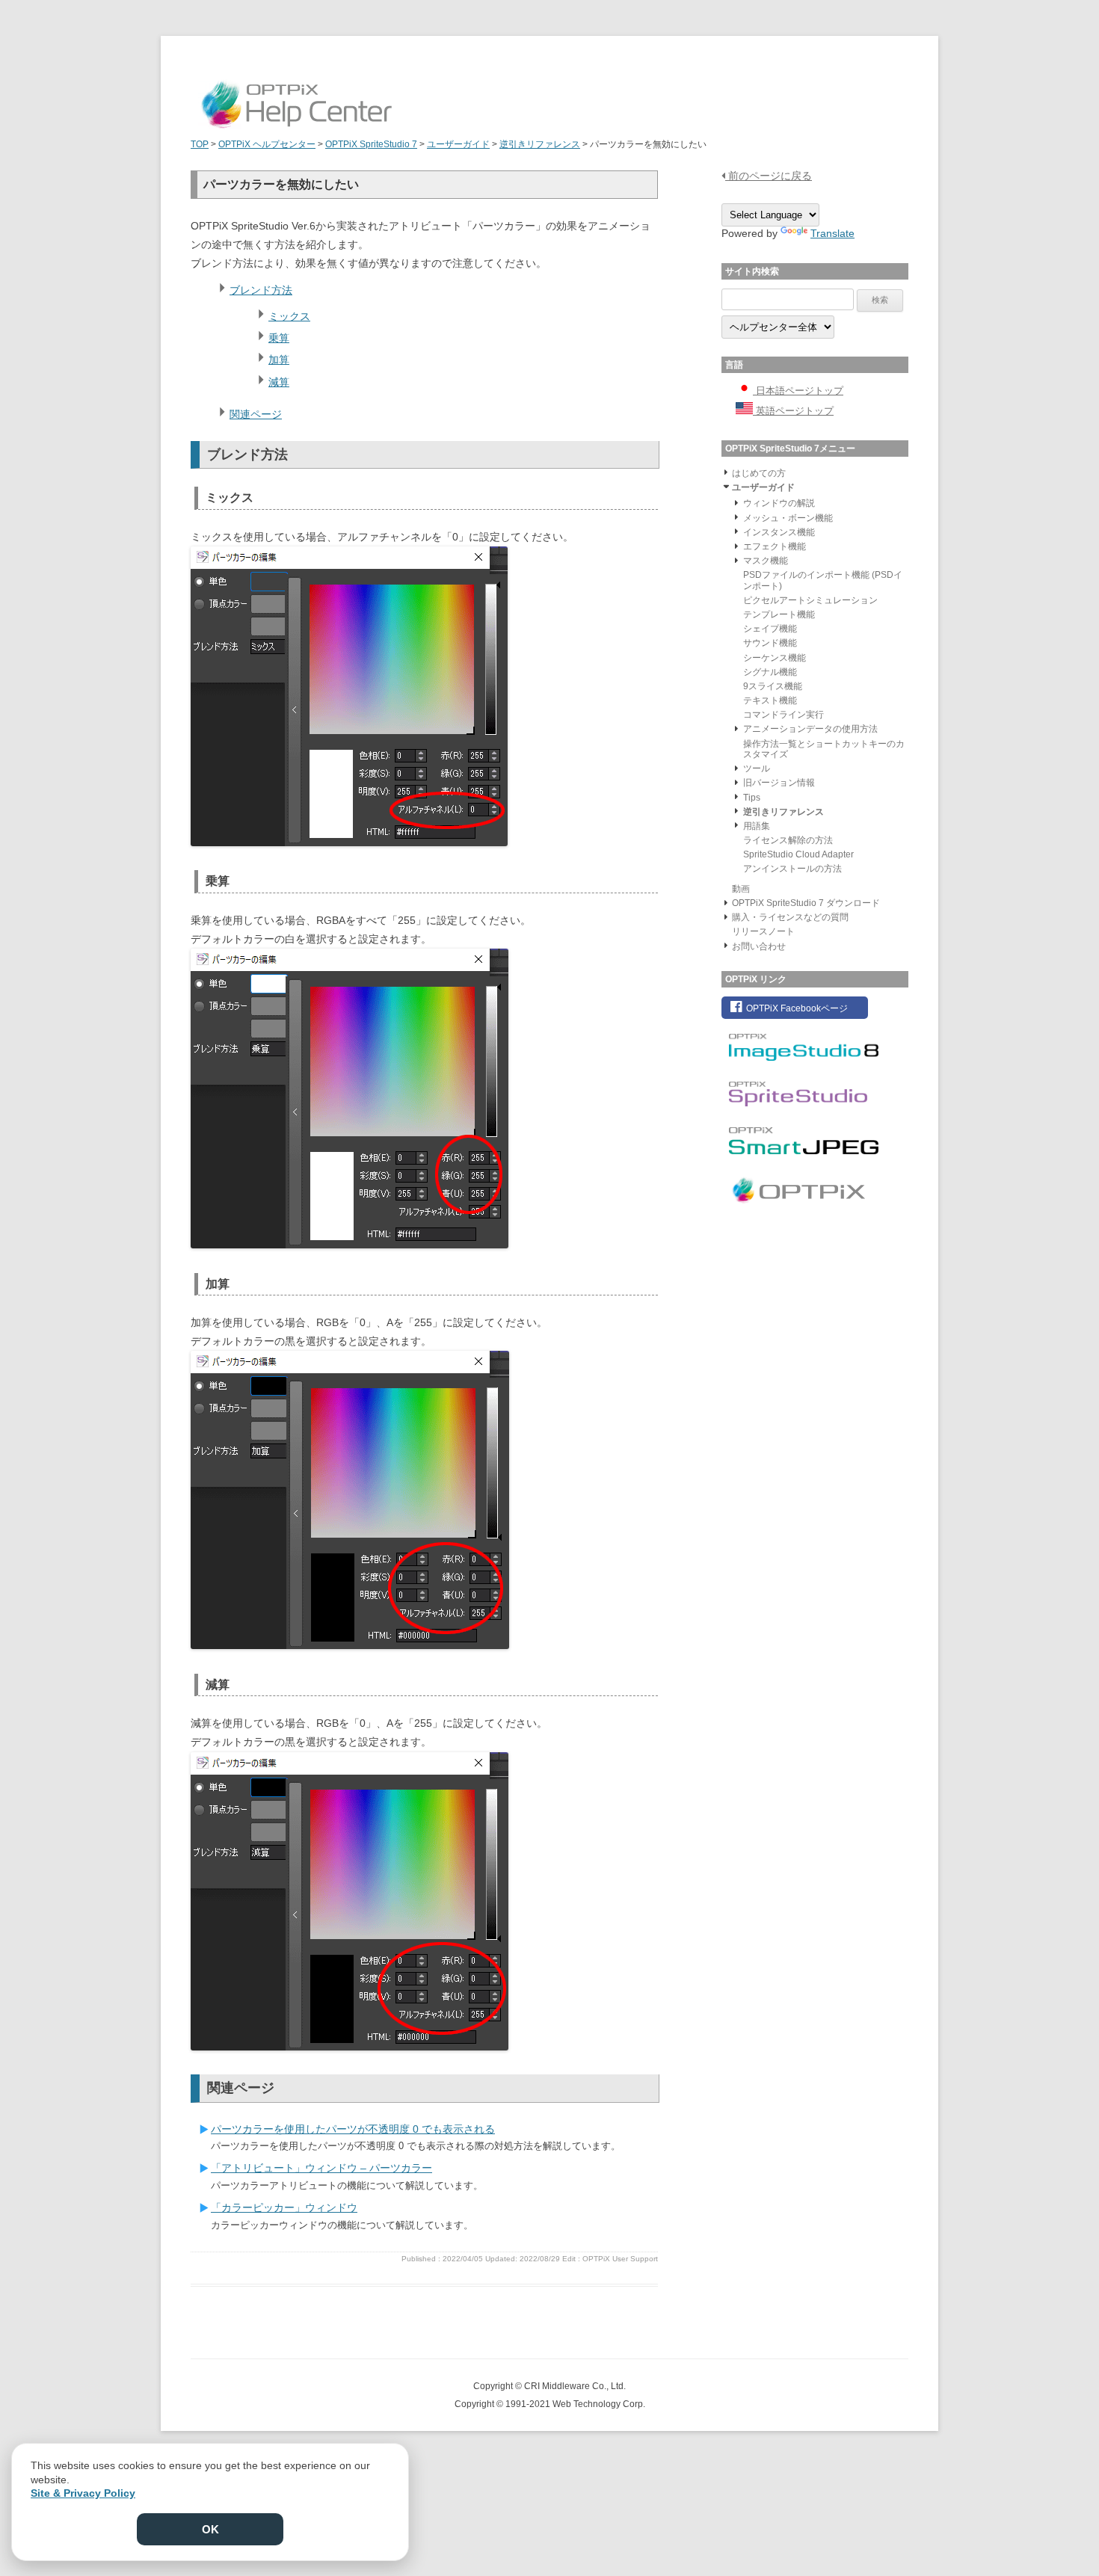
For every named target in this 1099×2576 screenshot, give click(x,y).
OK (210, 2529)
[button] (726, 472)
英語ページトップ (793, 411)
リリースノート (763, 931)
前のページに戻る (769, 176)
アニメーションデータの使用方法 (810, 729)
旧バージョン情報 (779, 783)
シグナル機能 (770, 672)
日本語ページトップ (798, 391)
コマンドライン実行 (784, 715)
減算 (279, 382)
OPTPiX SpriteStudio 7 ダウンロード (806, 903)
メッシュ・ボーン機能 (788, 518)
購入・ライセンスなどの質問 (790, 917)
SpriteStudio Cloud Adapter (798, 854)
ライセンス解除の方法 (788, 840)
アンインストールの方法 (792, 869)
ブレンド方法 (261, 290)
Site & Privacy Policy (83, 2493)
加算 (279, 360)
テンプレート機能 (779, 614)
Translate (832, 233)
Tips (752, 798)
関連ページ (256, 414)
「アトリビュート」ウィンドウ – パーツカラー (321, 2168)
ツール (757, 768)
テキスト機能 (770, 700)
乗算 (279, 338)
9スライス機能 (773, 686)
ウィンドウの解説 (779, 503)
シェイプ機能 (770, 629)
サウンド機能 (770, 643)
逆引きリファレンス (784, 812)
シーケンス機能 (775, 658)
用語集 (757, 826)
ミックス (289, 316)
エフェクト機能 (775, 546)
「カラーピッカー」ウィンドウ (284, 2207)
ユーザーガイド (763, 487)
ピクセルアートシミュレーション (810, 600)
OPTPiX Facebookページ (796, 1008)
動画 (741, 889)
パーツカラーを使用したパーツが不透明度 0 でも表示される (353, 2129)
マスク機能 (766, 561)
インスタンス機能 (779, 532)
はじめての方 (759, 473)
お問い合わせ (759, 946)
